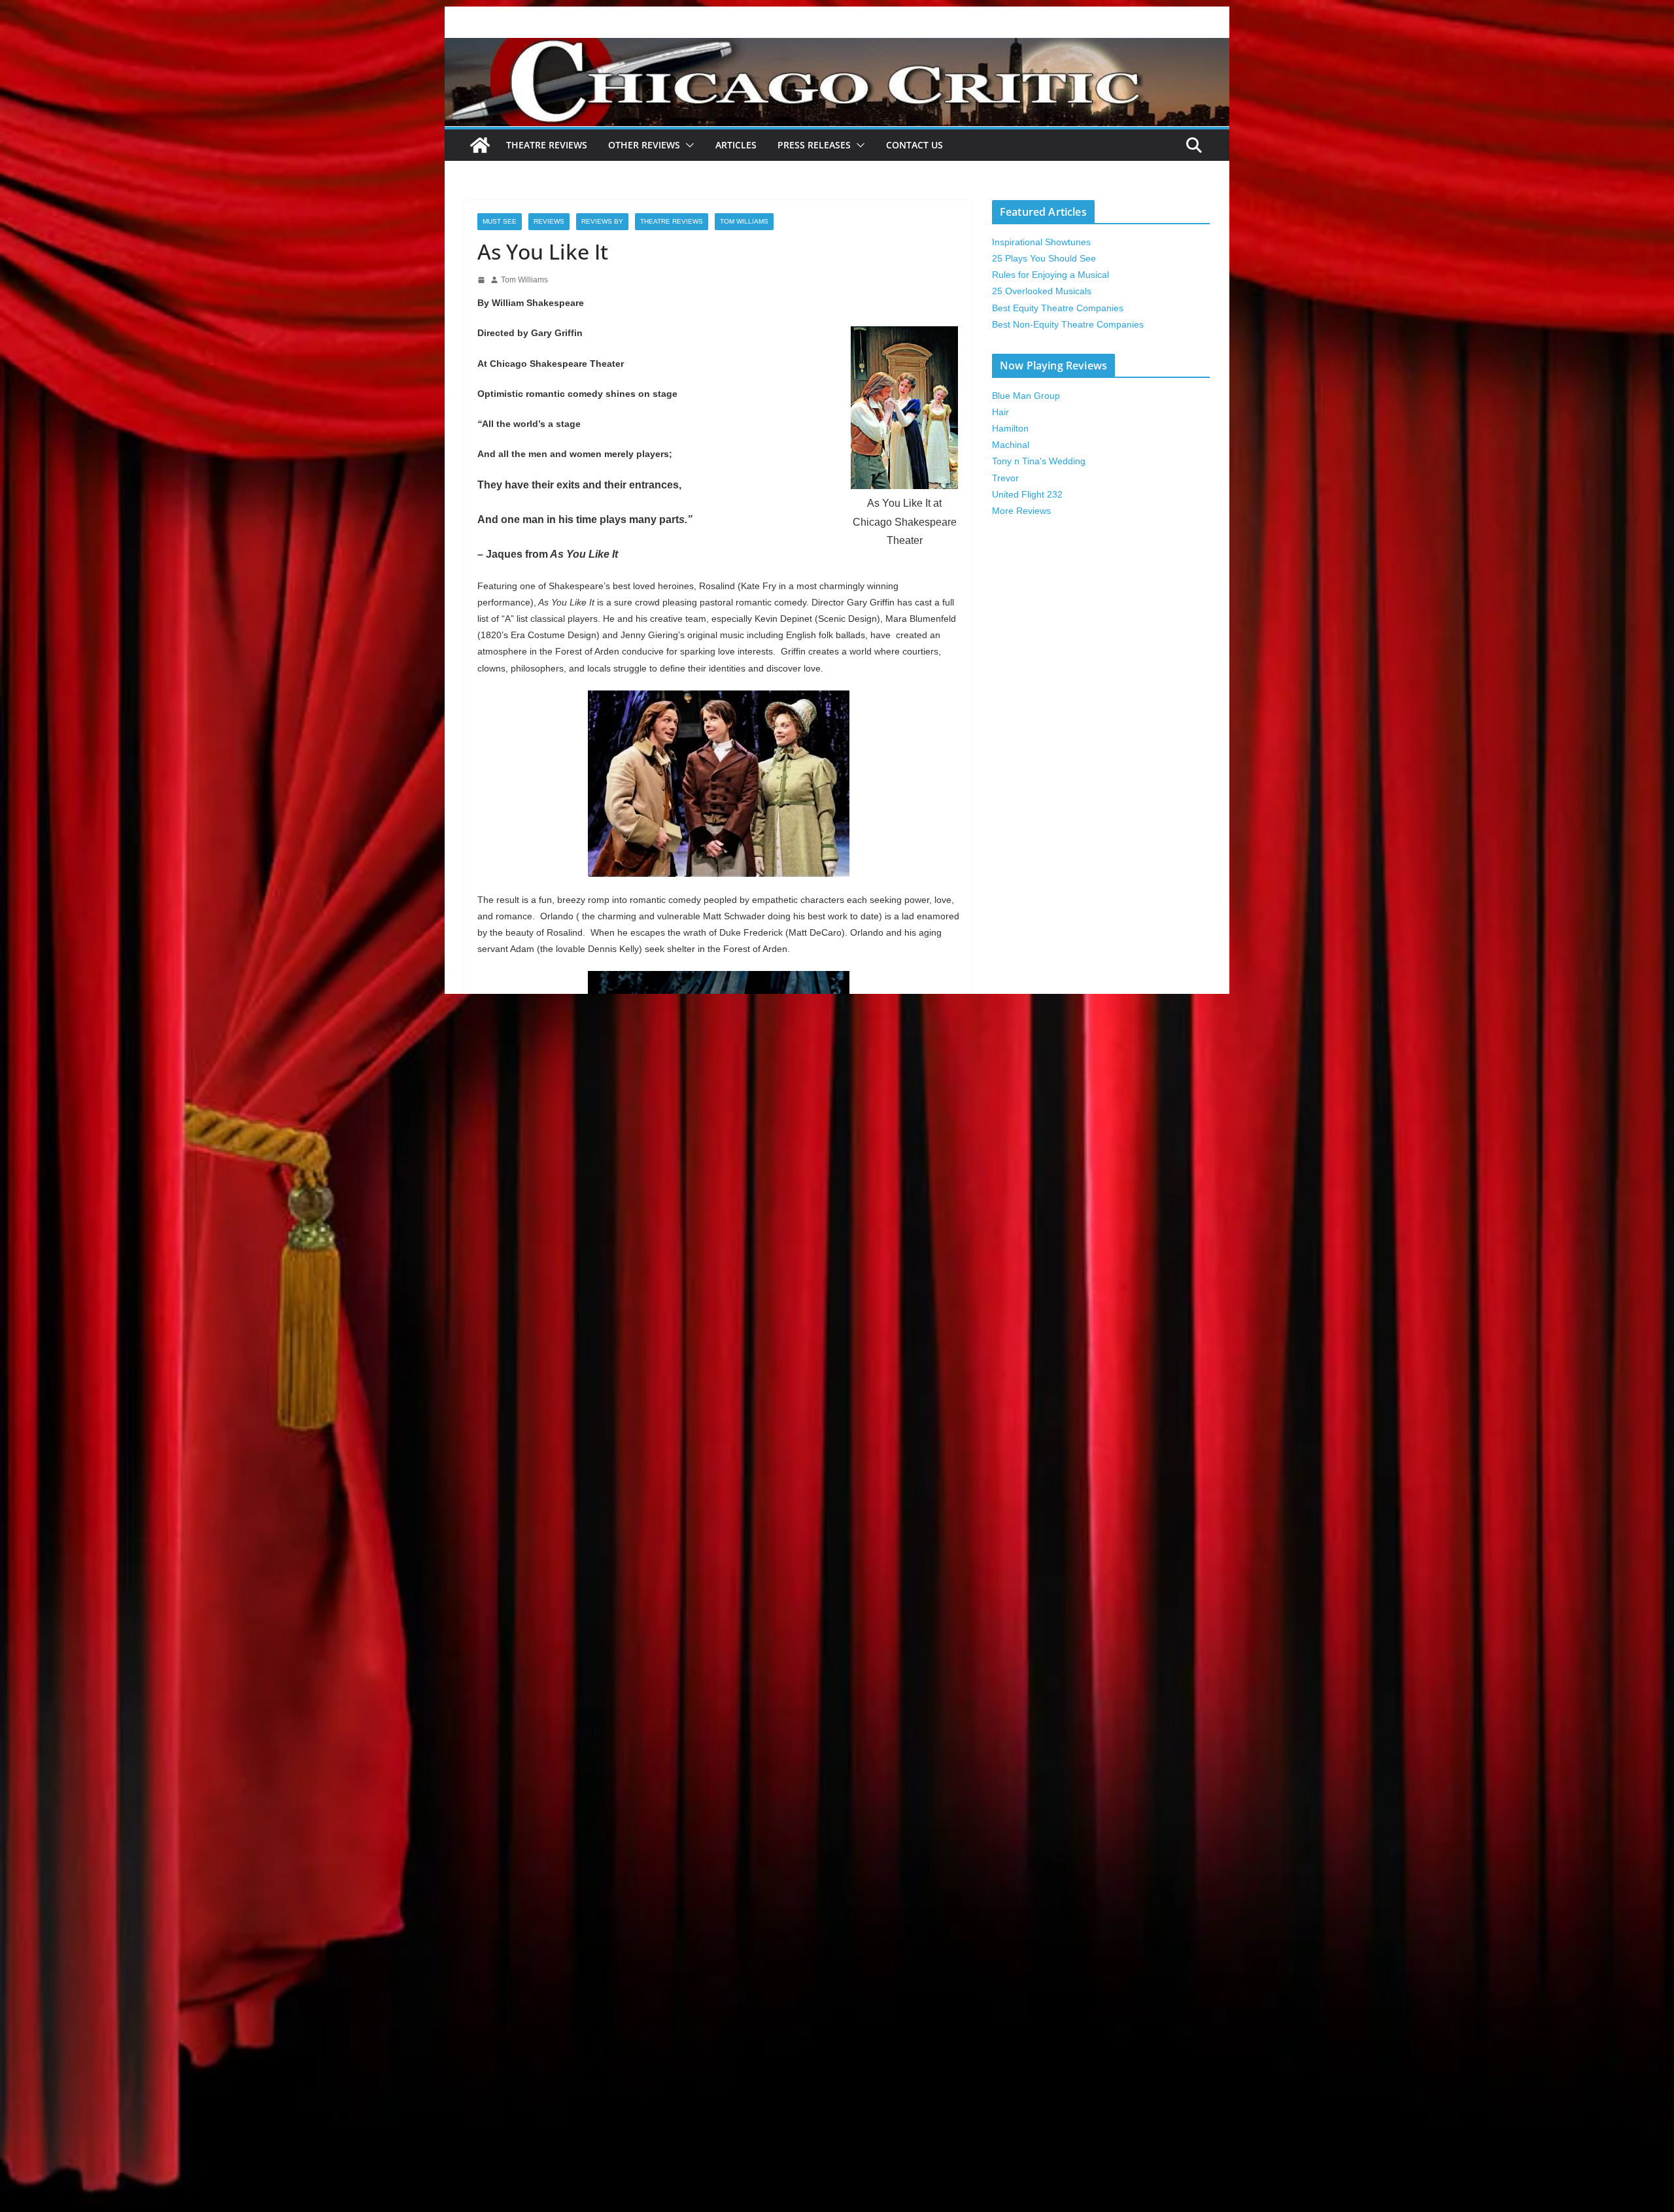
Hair (1000, 412)
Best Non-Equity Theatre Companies (1068, 324)
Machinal (1011, 445)
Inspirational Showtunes (1041, 242)
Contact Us (914, 145)
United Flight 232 (1027, 494)
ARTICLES (736, 145)
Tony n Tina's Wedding (1039, 461)
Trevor (1005, 478)
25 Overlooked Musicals (1042, 291)
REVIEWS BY (602, 221)
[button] (687, 145)
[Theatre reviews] (837, 47)
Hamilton (1010, 428)
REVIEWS (549, 221)
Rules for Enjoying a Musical (1051, 275)
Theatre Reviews (547, 145)
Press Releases (814, 145)
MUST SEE (500, 221)
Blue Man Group (1026, 396)
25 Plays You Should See (1044, 258)
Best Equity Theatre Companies (1058, 308)
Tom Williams (744, 221)
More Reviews (1021, 511)
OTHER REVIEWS (644, 145)
